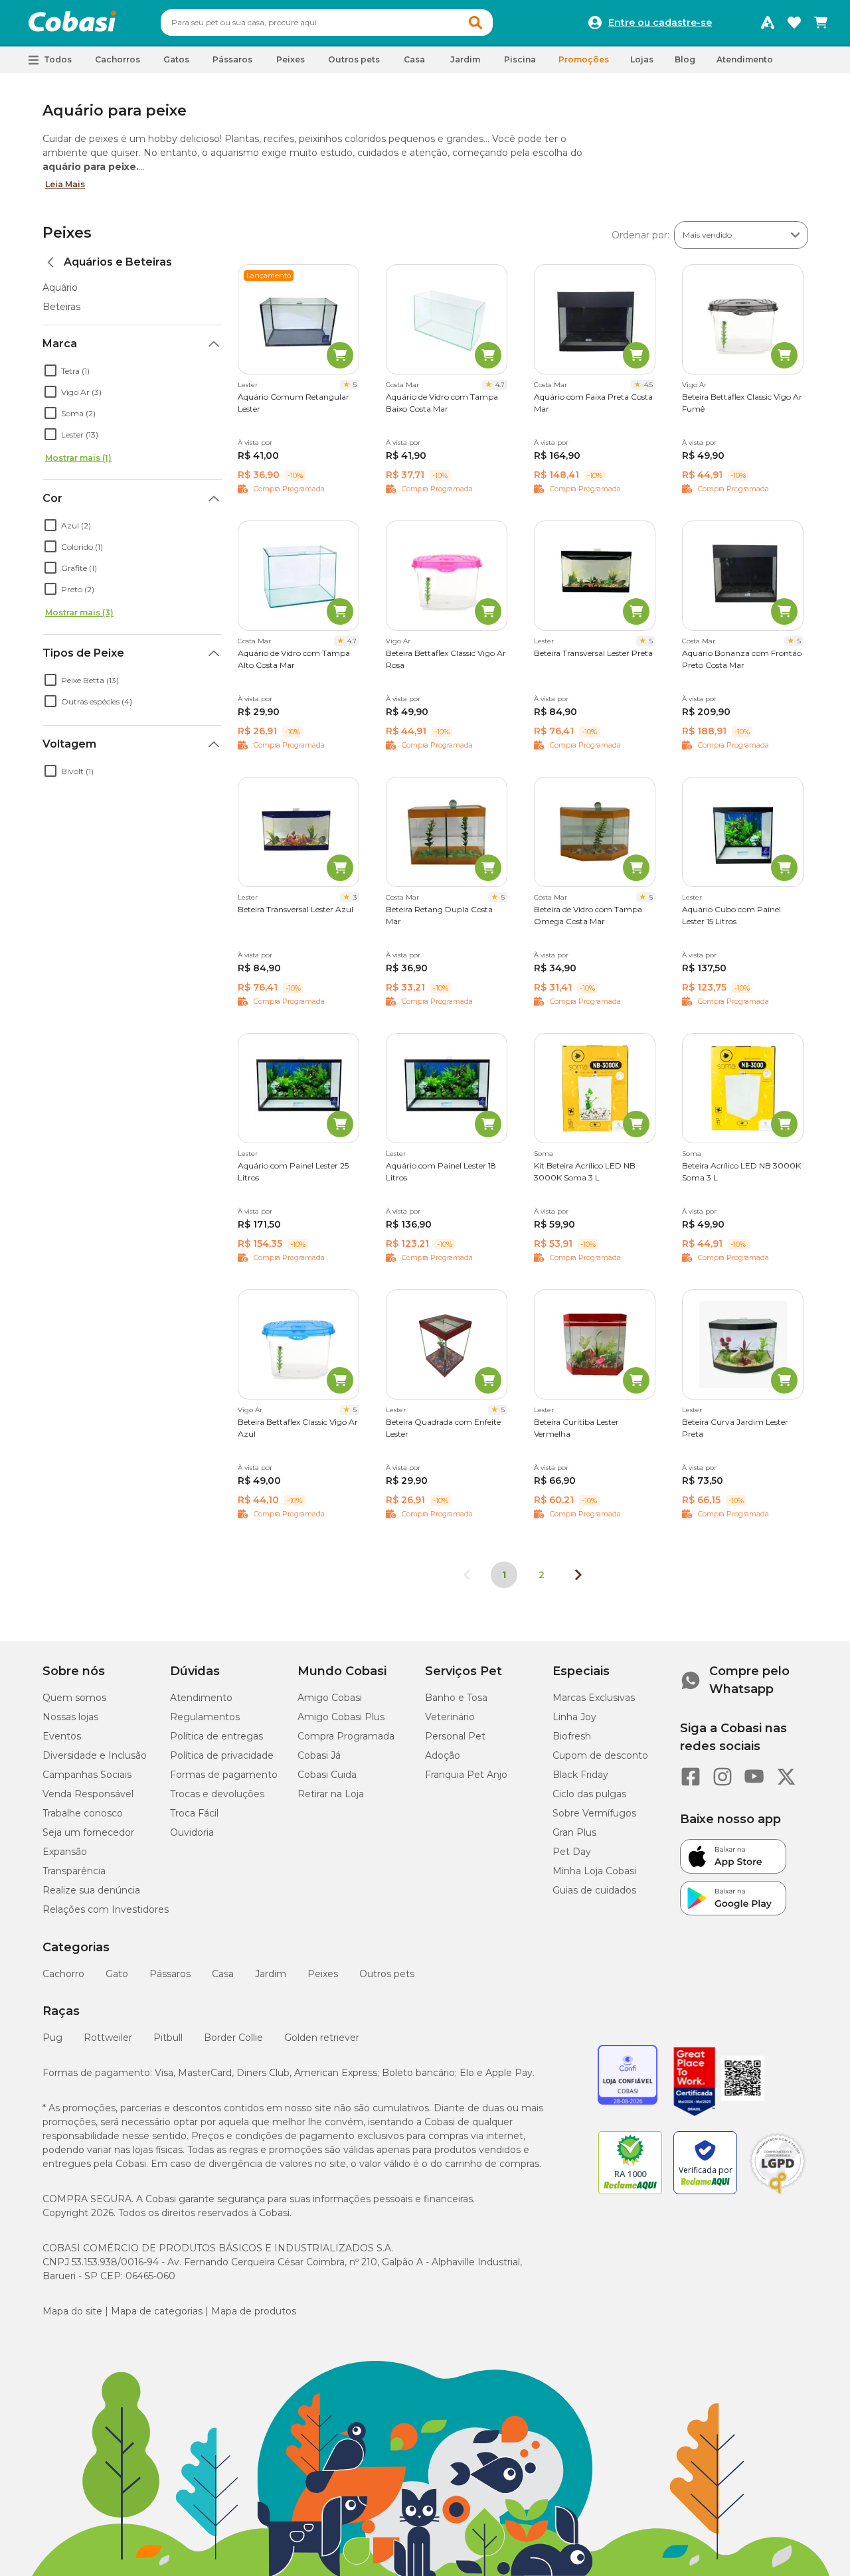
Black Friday (580, 1775)
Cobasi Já (319, 1755)
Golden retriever (322, 2038)
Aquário (60, 287)
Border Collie (233, 2038)
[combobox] (327, 23)
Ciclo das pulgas (589, 1794)
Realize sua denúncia (91, 1890)
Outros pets (387, 1974)
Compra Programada (346, 1736)
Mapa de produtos (254, 2311)
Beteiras (61, 307)
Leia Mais (65, 184)
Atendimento (745, 59)
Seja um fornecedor (88, 1832)
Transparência (74, 1871)
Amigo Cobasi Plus (341, 1717)
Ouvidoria (192, 1832)
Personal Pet (455, 1736)
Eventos (62, 1736)
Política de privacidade (222, 1755)
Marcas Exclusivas (594, 1698)
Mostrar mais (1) (78, 458)
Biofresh (572, 1736)
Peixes (67, 233)
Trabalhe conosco (83, 1813)
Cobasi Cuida (327, 1775)
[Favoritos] (794, 23)
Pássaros (170, 1974)
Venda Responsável (88, 1794)
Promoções (584, 59)
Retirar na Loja (331, 1794)
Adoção (443, 1755)
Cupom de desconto (600, 1755)
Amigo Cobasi (330, 1698)
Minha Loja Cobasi (594, 1871)
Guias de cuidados (594, 1890)
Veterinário (450, 1717)
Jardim (271, 1974)
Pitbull (168, 2038)
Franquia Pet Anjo (466, 1775)
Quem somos (74, 1698)
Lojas (642, 59)
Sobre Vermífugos (594, 1813)
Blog (685, 59)
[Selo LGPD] (778, 2194)
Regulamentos (205, 1717)
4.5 (648, 385)
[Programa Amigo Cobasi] (768, 23)
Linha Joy (574, 1717)
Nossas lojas (70, 1717)
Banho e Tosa (456, 1698)
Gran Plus (574, 1832)
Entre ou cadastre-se (660, 23)
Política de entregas (216, 1736)
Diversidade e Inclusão (95, 1755)
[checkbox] (50, 370)
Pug (52, 2038)
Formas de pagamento (224, 1775)
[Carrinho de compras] (821, 23)
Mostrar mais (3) (79, 612)
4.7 (500, 385)
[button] (475, 23)
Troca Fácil (194, 1813)
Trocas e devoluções (217, 1794)
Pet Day (572, 1852)
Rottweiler (108, 2038)
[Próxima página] (578, 1575)
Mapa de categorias (157, 2311)
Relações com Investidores (106, 1909)
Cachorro (63, 1974)
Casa (223, 1974)
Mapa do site (72, 2311)
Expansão (65, 1852)
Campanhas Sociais (87, 1775)
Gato (117, 1974)
